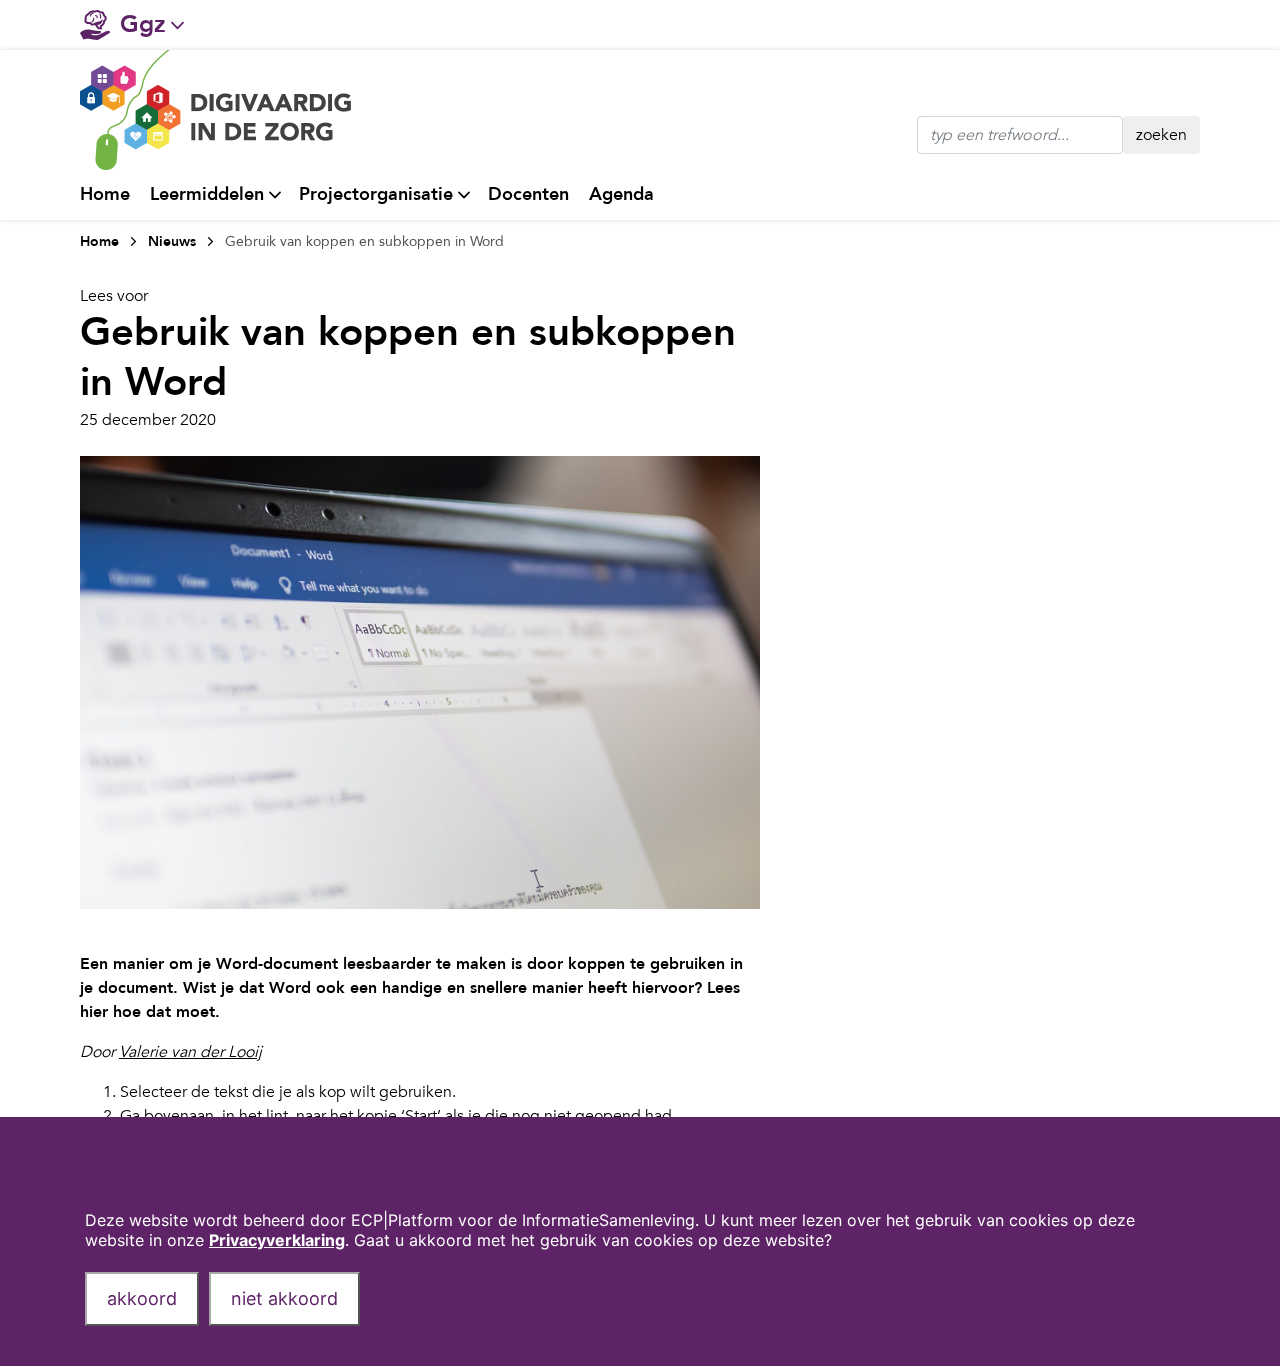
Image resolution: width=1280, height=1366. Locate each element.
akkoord (142, 1298)
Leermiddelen (207, 194)
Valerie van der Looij (190, 1052)
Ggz (143, 24)
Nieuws (172, 241)
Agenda (621, 194)
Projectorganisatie (376, 194)
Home (105, 194)
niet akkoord (284, 1298)
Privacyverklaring (277, 1240)
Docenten (528, 194)
